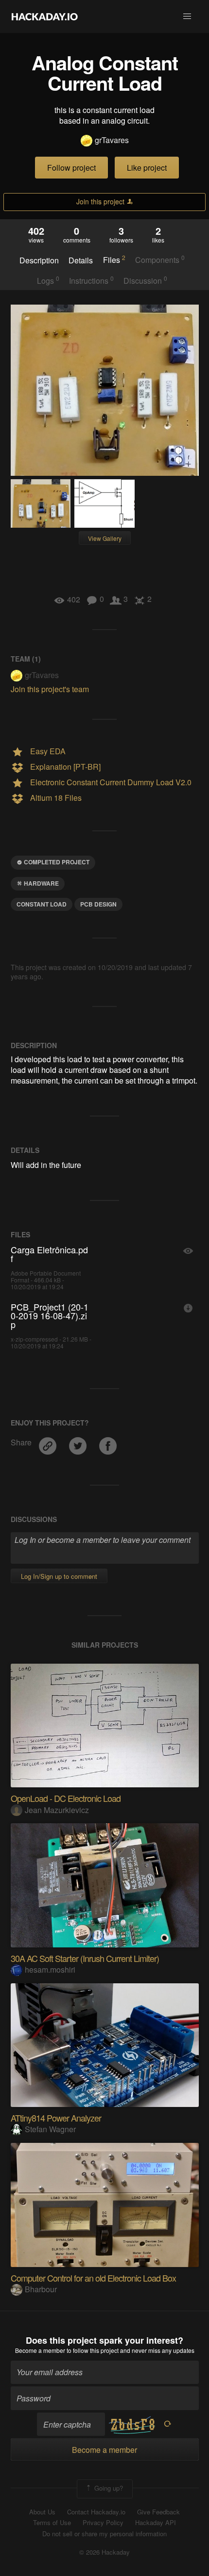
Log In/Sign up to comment (59, 1576)
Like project (147, 168)
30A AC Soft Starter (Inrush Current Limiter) (85, 1958)
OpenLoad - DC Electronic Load (66, 1798)
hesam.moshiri (50, 1969)
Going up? (108, 2488)
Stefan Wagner (50, 2129)
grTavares (112, 140)
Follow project (71, 168)
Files (114, 259)
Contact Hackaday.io (96, 2512)
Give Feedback (158, 2512)
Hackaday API (156, 2523)
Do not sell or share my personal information (104, 2534)
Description (39, 260)
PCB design (98, 904)
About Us (42, 2512)
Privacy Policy (103, 2523)
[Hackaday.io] (45, 16)
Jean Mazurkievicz (57, 1810)
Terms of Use (52, 2523)
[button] (187, 16)
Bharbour (41, 2289)
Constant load (42, 904)
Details (81, 260)
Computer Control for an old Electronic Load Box (93, 2278)
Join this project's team (50, 689)
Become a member (40, 2350)
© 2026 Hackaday (104, 2552)
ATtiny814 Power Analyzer (56, 2118)
